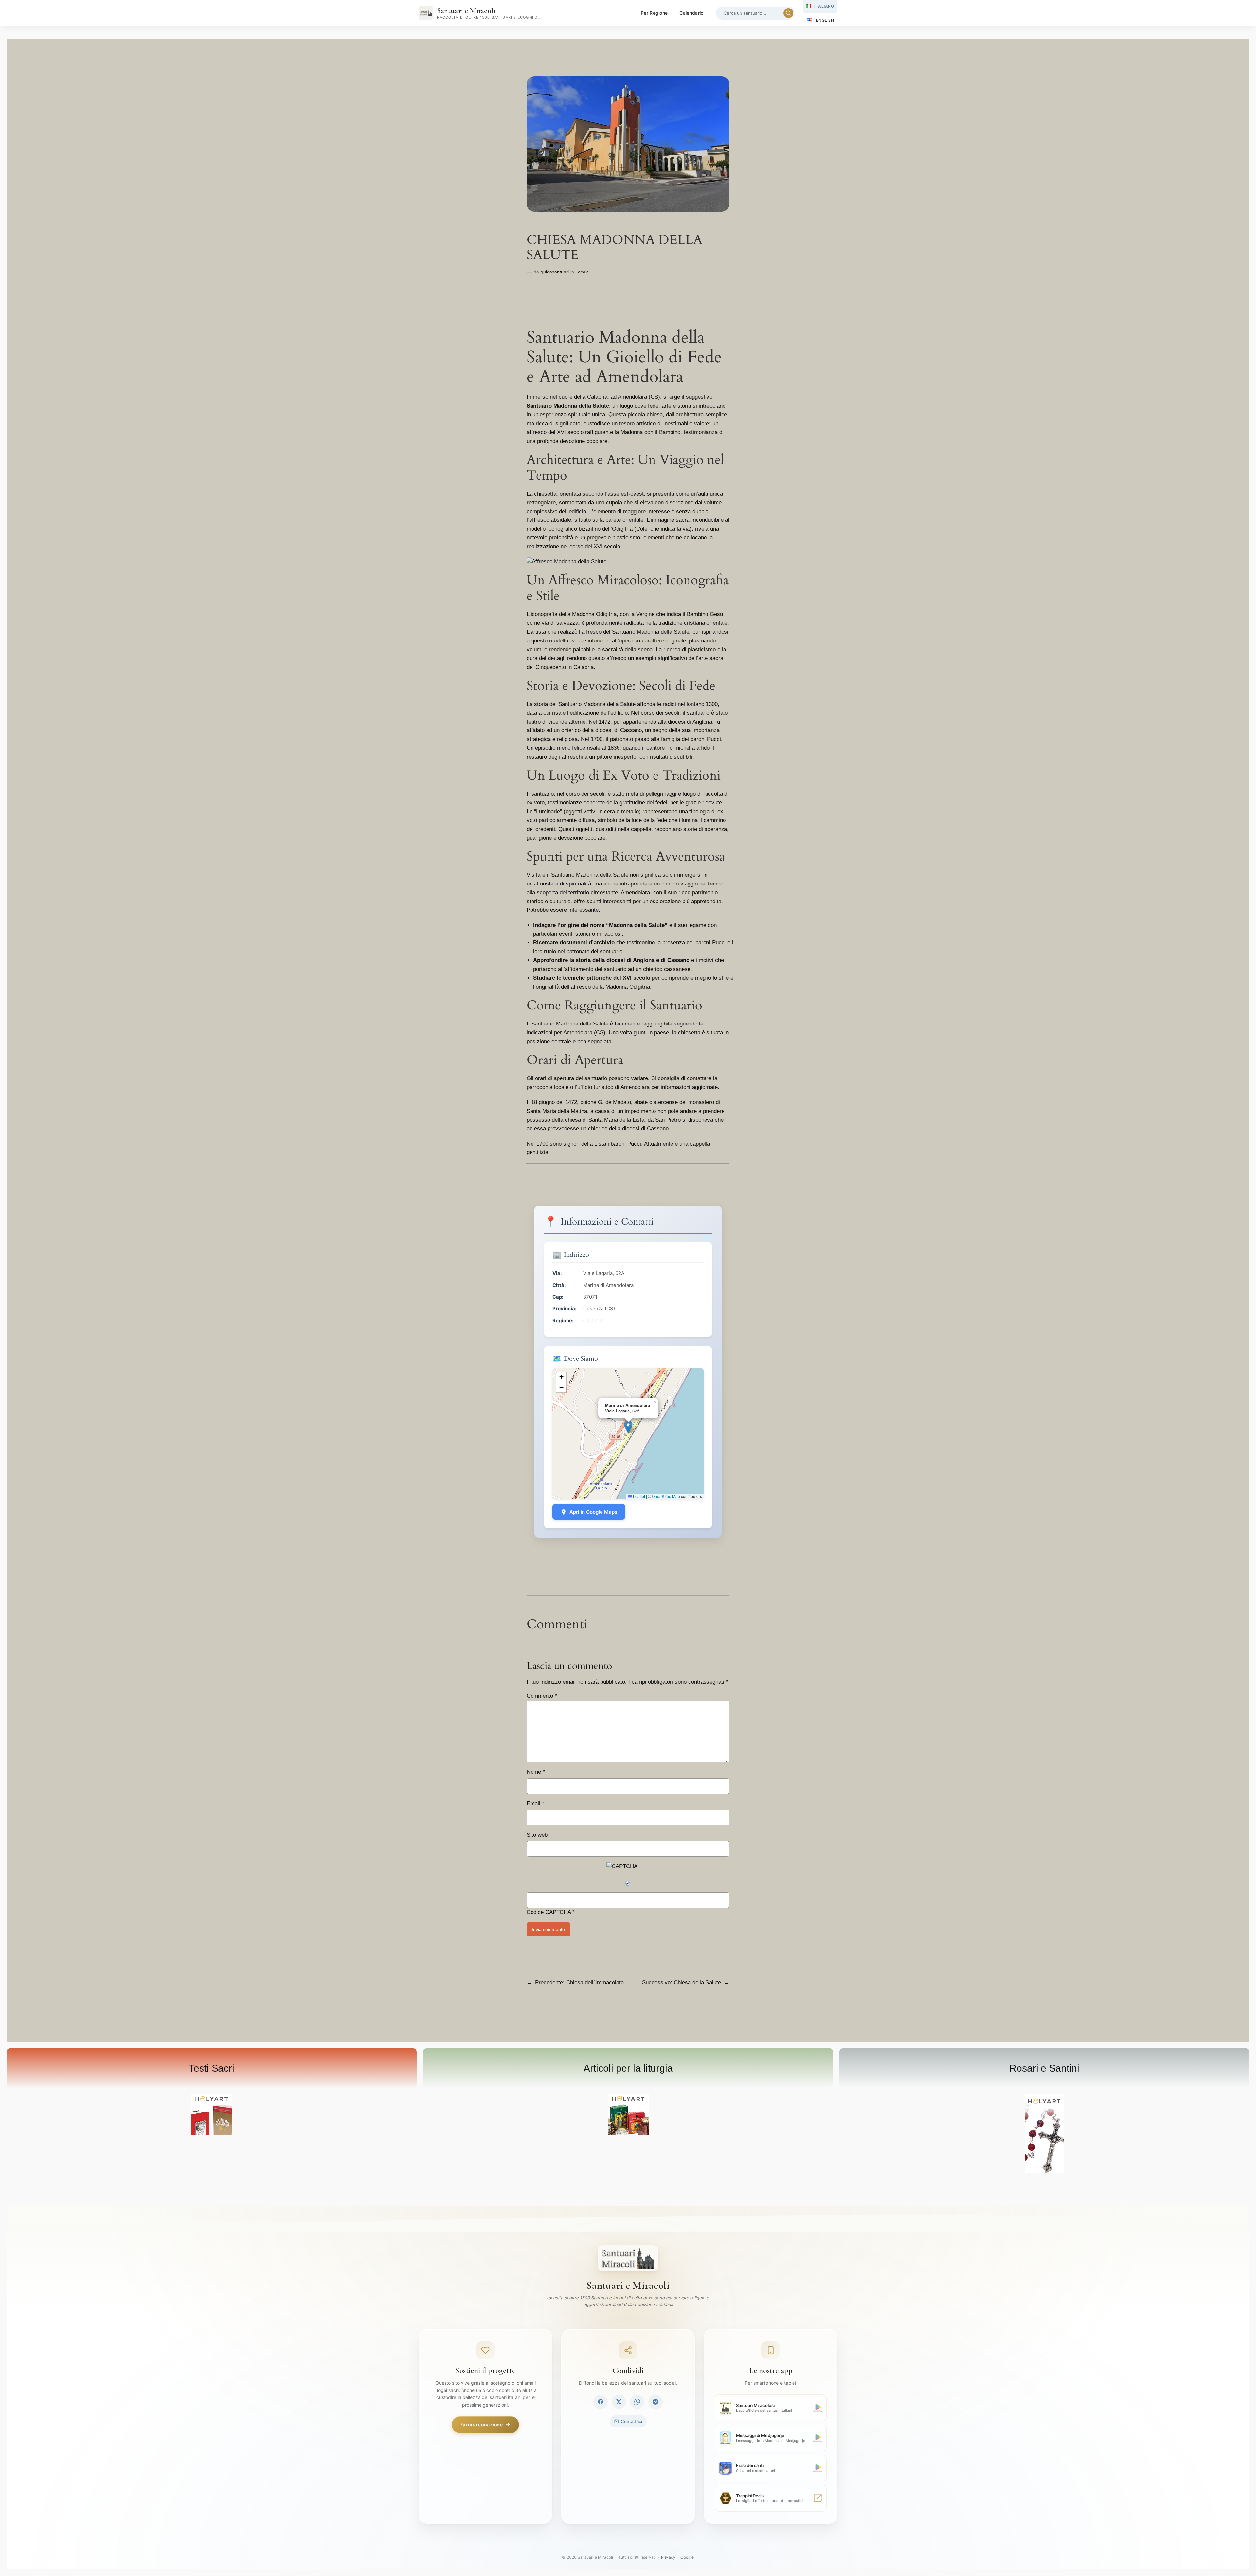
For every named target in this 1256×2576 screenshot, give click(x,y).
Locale (582, 272)
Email (535, 1804)
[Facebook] (601, 2402)
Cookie (687, 2557)
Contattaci (631, 2421)
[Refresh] (628, 1884)
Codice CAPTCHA (549, 1912)
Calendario (691, 13)
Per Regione (654, 13)
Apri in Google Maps (593, 1512)
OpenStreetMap (666, 1496)
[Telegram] (655, 2402)
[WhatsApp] (637, 2402)
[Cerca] (788, 13)
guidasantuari (555, 272)
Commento (542, 1696)
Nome (536, 1772)
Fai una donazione (481, 2424)
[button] (628, 1427)
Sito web (537, 1835)
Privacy (668, 2557)
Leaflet (638, 1496)
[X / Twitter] (619, 2402)
